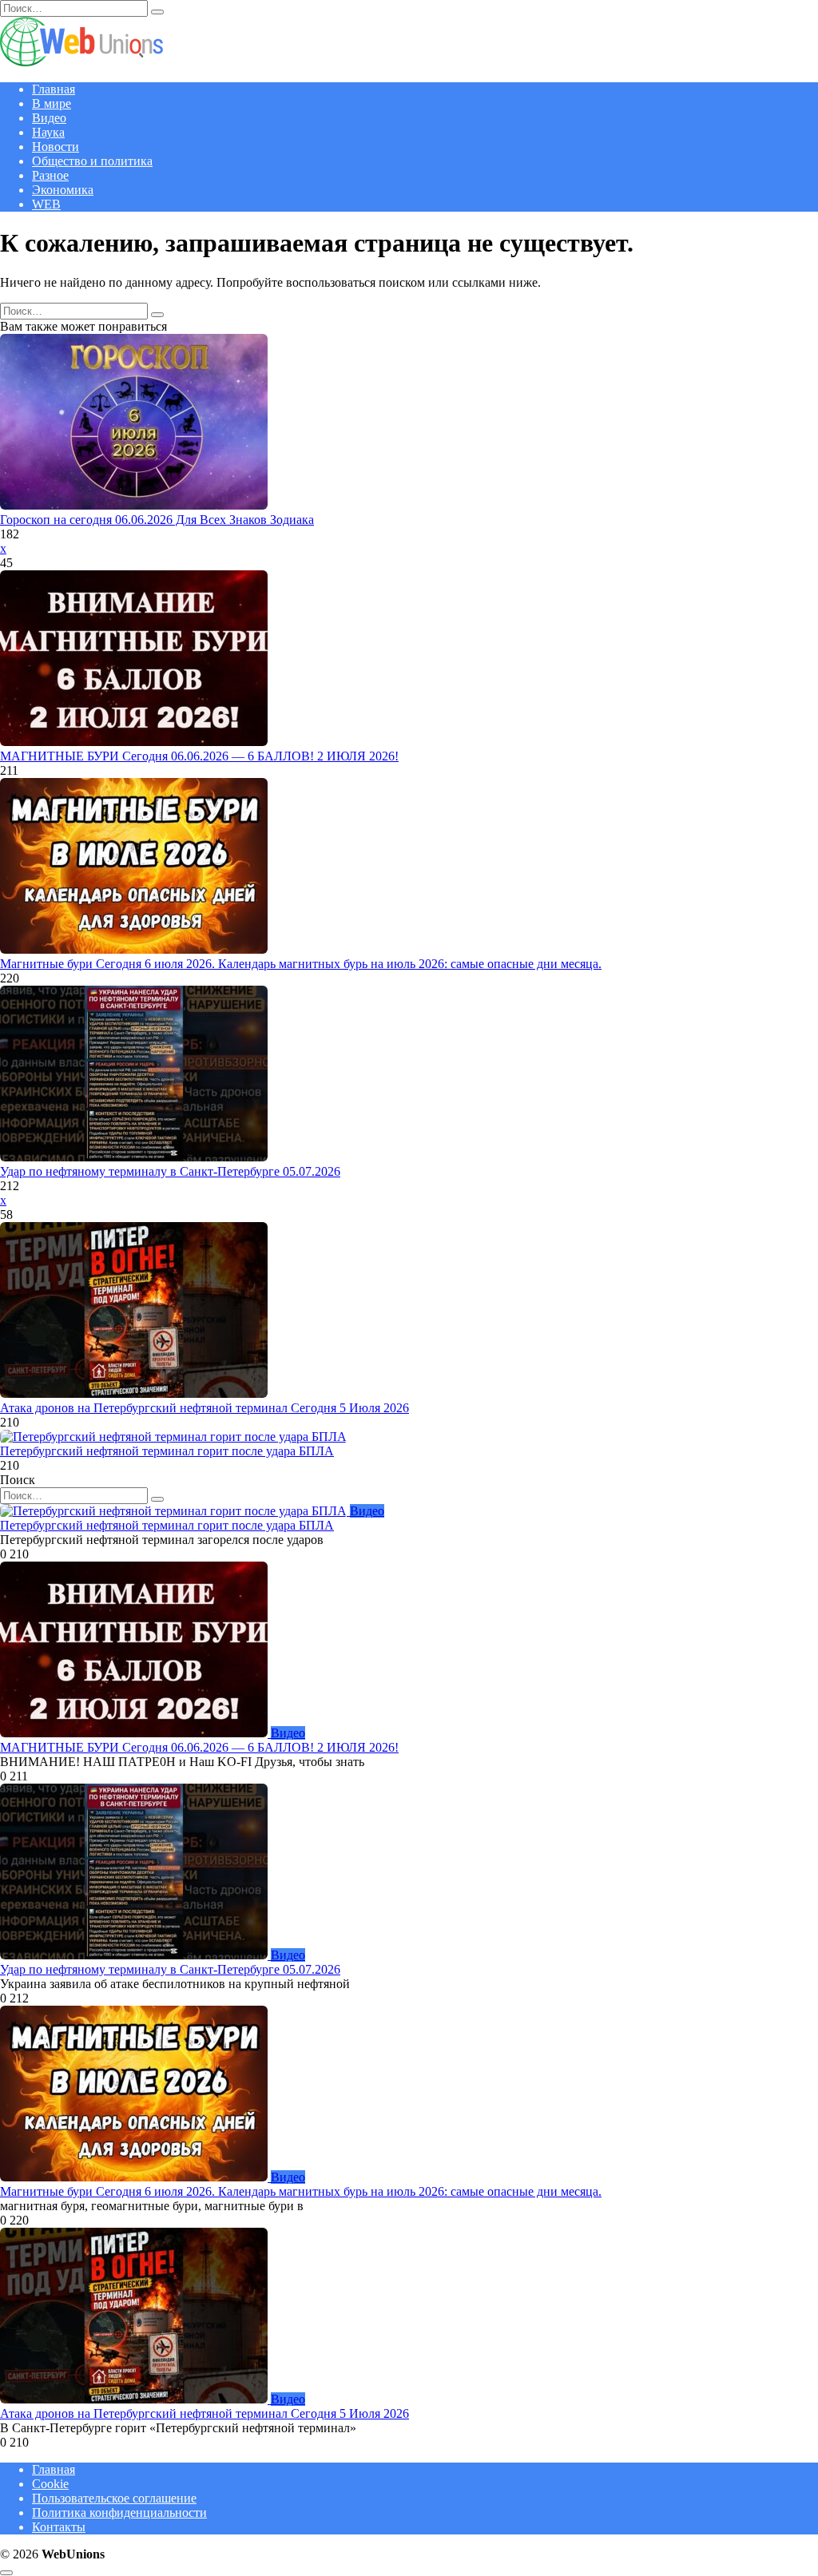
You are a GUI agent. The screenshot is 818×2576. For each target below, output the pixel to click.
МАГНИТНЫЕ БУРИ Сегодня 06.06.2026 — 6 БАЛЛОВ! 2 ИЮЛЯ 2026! (199, 756)
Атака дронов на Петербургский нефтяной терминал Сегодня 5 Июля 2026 (204, 1408)
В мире (52, 103)
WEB (46, 204)
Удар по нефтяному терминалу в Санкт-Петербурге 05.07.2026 (170, 1171)
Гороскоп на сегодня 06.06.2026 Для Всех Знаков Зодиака (157, 520)
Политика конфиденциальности (119, 2512)
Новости (56, 147)
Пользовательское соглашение (114, 2498)
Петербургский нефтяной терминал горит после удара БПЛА (167, 1451)
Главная (54, 89)
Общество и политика (92, 161)
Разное (50, 175)
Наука (48, 132)
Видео (49, 118)
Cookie (50, 2484)
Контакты (59, 2527)
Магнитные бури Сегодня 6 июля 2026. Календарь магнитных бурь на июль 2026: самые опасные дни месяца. (301, 964)
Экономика (63, 190)
